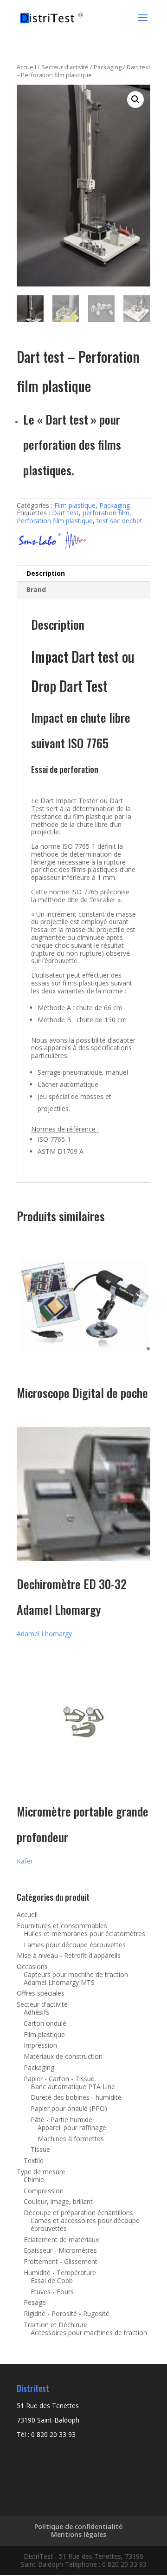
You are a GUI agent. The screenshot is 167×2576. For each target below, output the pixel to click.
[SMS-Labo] (51, 541)
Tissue (40, 2149)
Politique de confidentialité (78, 2526)
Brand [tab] (36, 589)
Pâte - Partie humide (61, 2120)
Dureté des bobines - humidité (76, 2097)
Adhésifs (36, 2012)
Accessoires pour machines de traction (89, 2333)
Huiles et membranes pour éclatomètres (84, 1934)
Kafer (25, 1861)
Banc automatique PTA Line (73, 2087)
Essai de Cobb (52, 2280)
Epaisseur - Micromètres (60, 2250)
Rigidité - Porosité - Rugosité (67, 2313)
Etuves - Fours (52, 2292)
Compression (44, 2191)
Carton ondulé (45, 2023)
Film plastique (75, 505)
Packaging (108, 67)
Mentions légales (79, 2534)
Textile (34, 2160)
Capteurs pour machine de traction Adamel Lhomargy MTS (76, 1978)
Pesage (35, 2302)
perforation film (106, 513)
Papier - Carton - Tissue (59, 2079)
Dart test (65, 513)
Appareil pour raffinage (72, 2127)
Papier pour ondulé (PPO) (69, 2108)
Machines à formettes (71, 2139)
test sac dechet (119, 521)
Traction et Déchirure (56, 2325)
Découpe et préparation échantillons (78, 2213)
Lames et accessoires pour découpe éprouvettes (85, 2224)
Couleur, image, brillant (58, 2201)
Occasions (32, 1967)
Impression (40, 2045)
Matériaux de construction (63, 2056)
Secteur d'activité (65, 67)
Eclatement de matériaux (61, 2240)
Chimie (34, 2180)
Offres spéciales (41, 1993)
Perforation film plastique (55, 521)
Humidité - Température (60, 2273)
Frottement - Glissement (61, 2261)
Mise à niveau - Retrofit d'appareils (69, 1955)
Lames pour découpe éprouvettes (75, 1945)
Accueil (26, 67)
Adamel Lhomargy (44, 1634)
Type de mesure (41, 2172)
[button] (135, 100)
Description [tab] (46, 573)
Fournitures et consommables (62, 1926)
